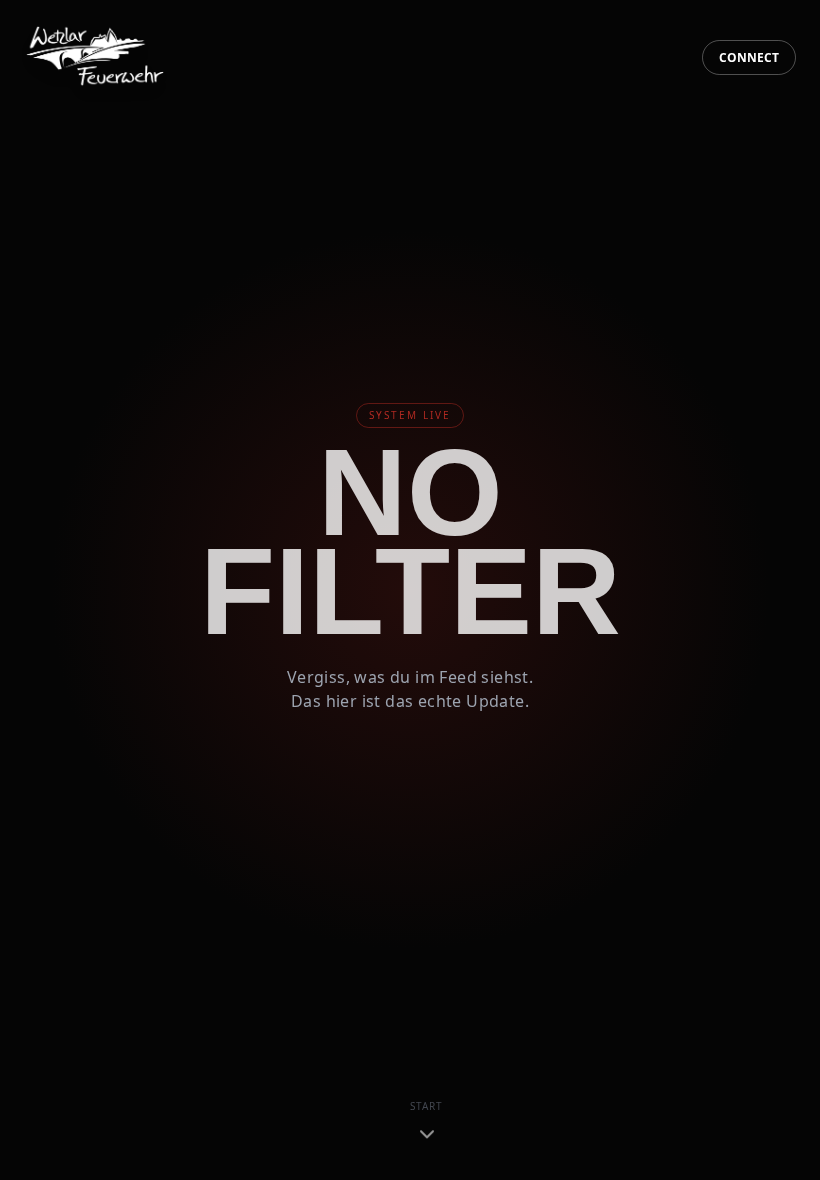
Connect (749, 57)
